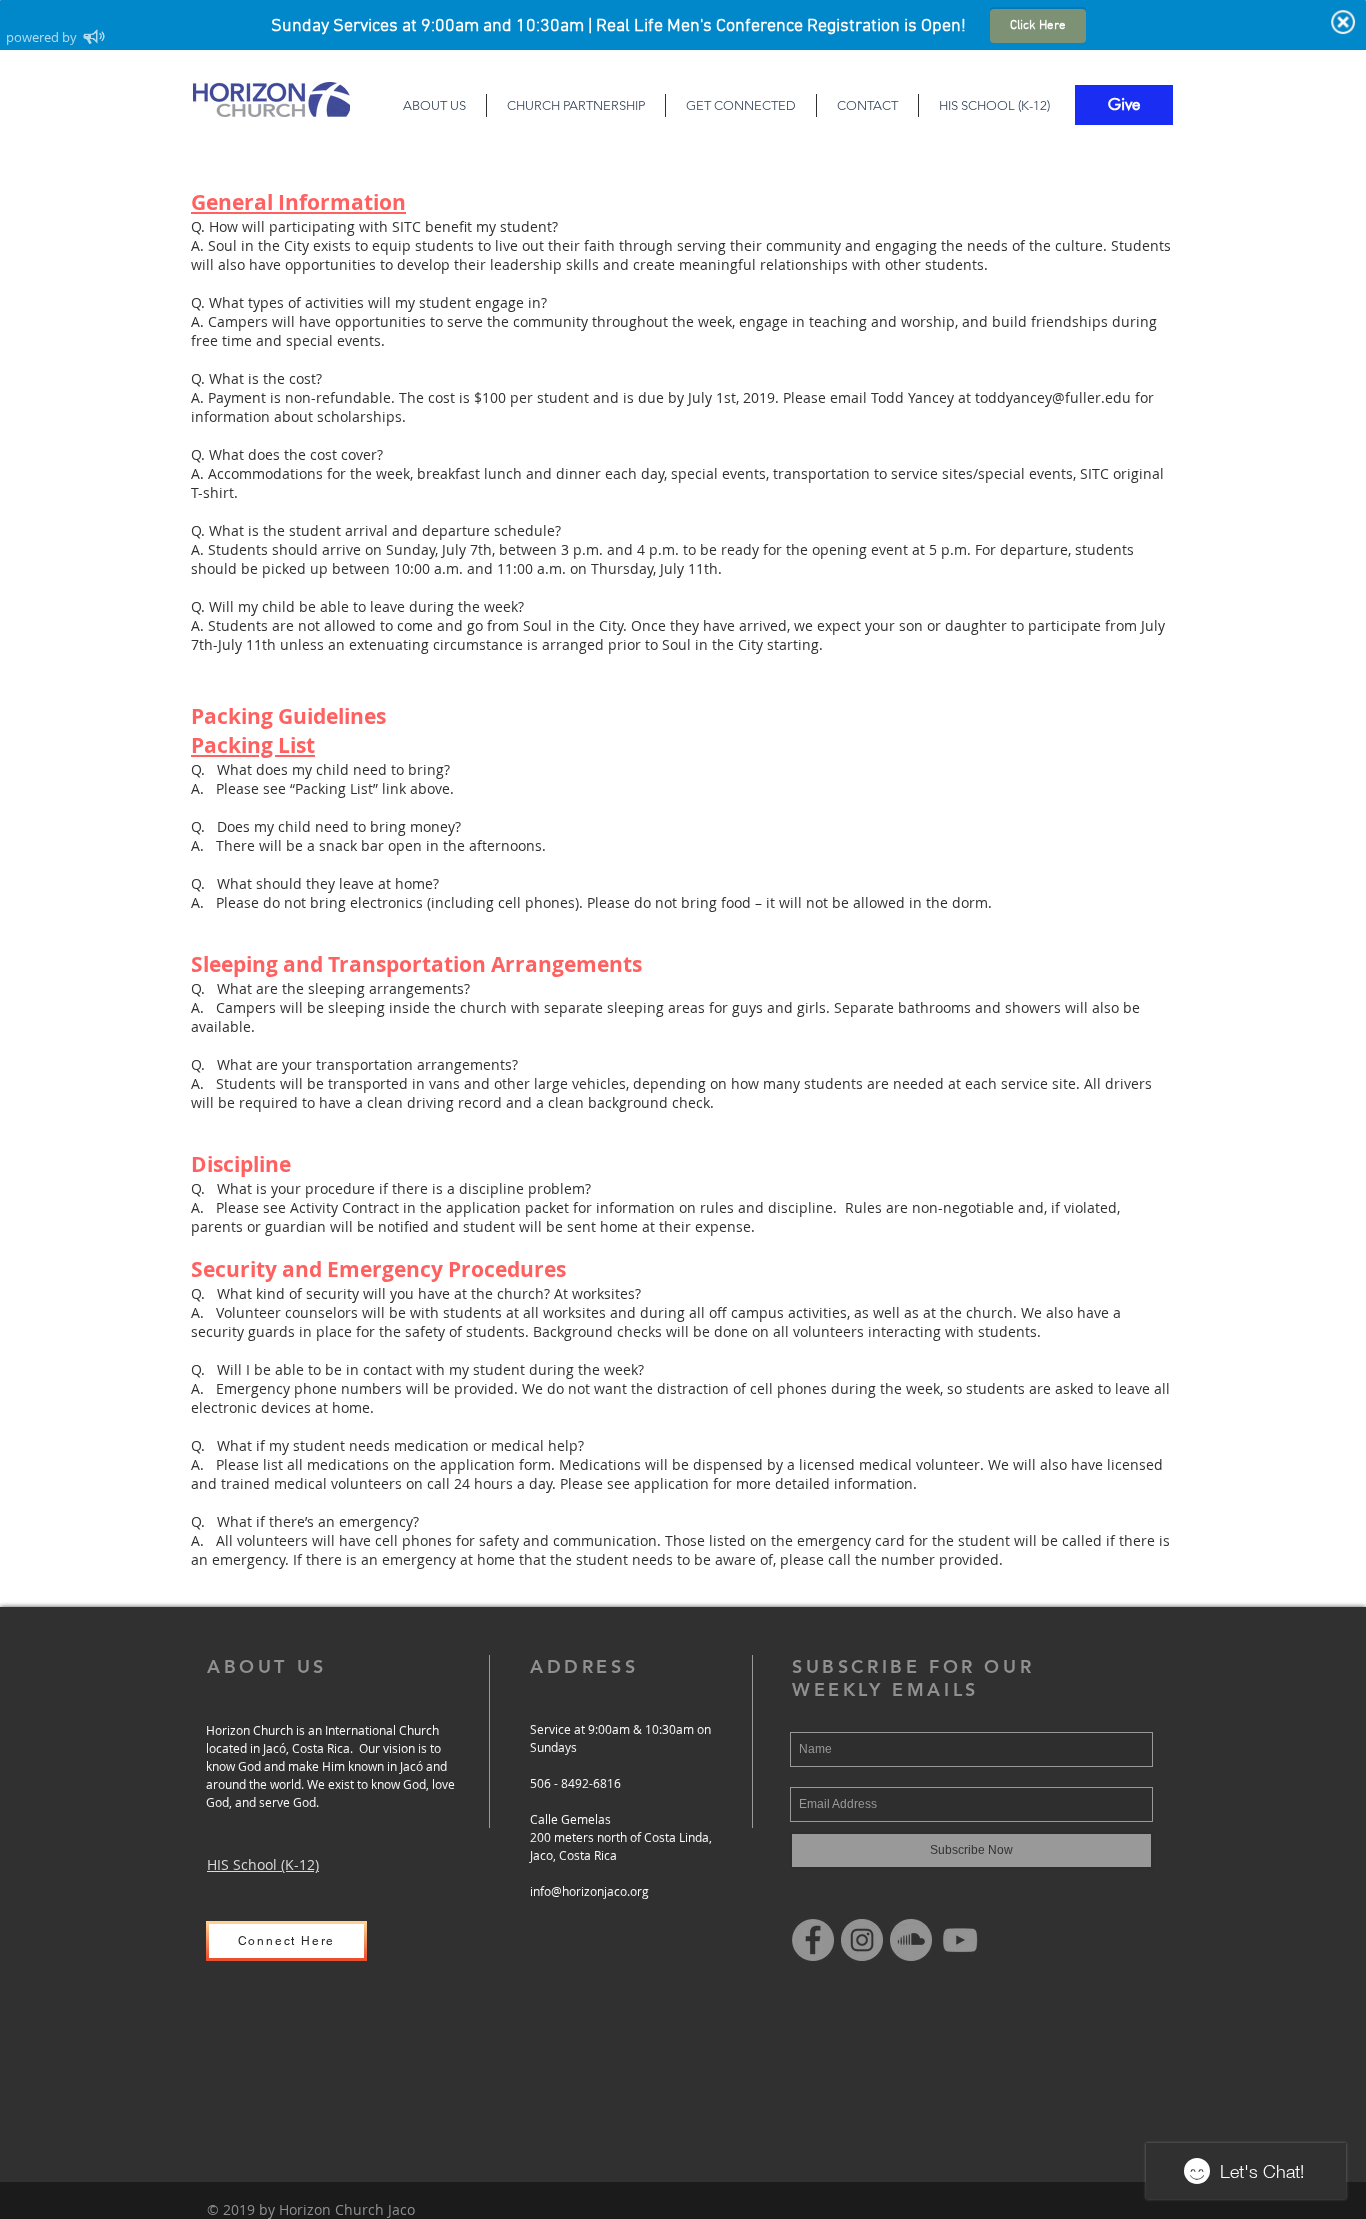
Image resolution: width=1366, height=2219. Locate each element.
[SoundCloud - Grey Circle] (911, 1940)
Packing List (253, 745)
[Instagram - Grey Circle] (862, 1940)
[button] (434, 105)
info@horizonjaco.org (589, 1891)
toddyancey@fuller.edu (1053, 397)
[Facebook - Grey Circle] (813, 1940)
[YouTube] (960, 1940)
